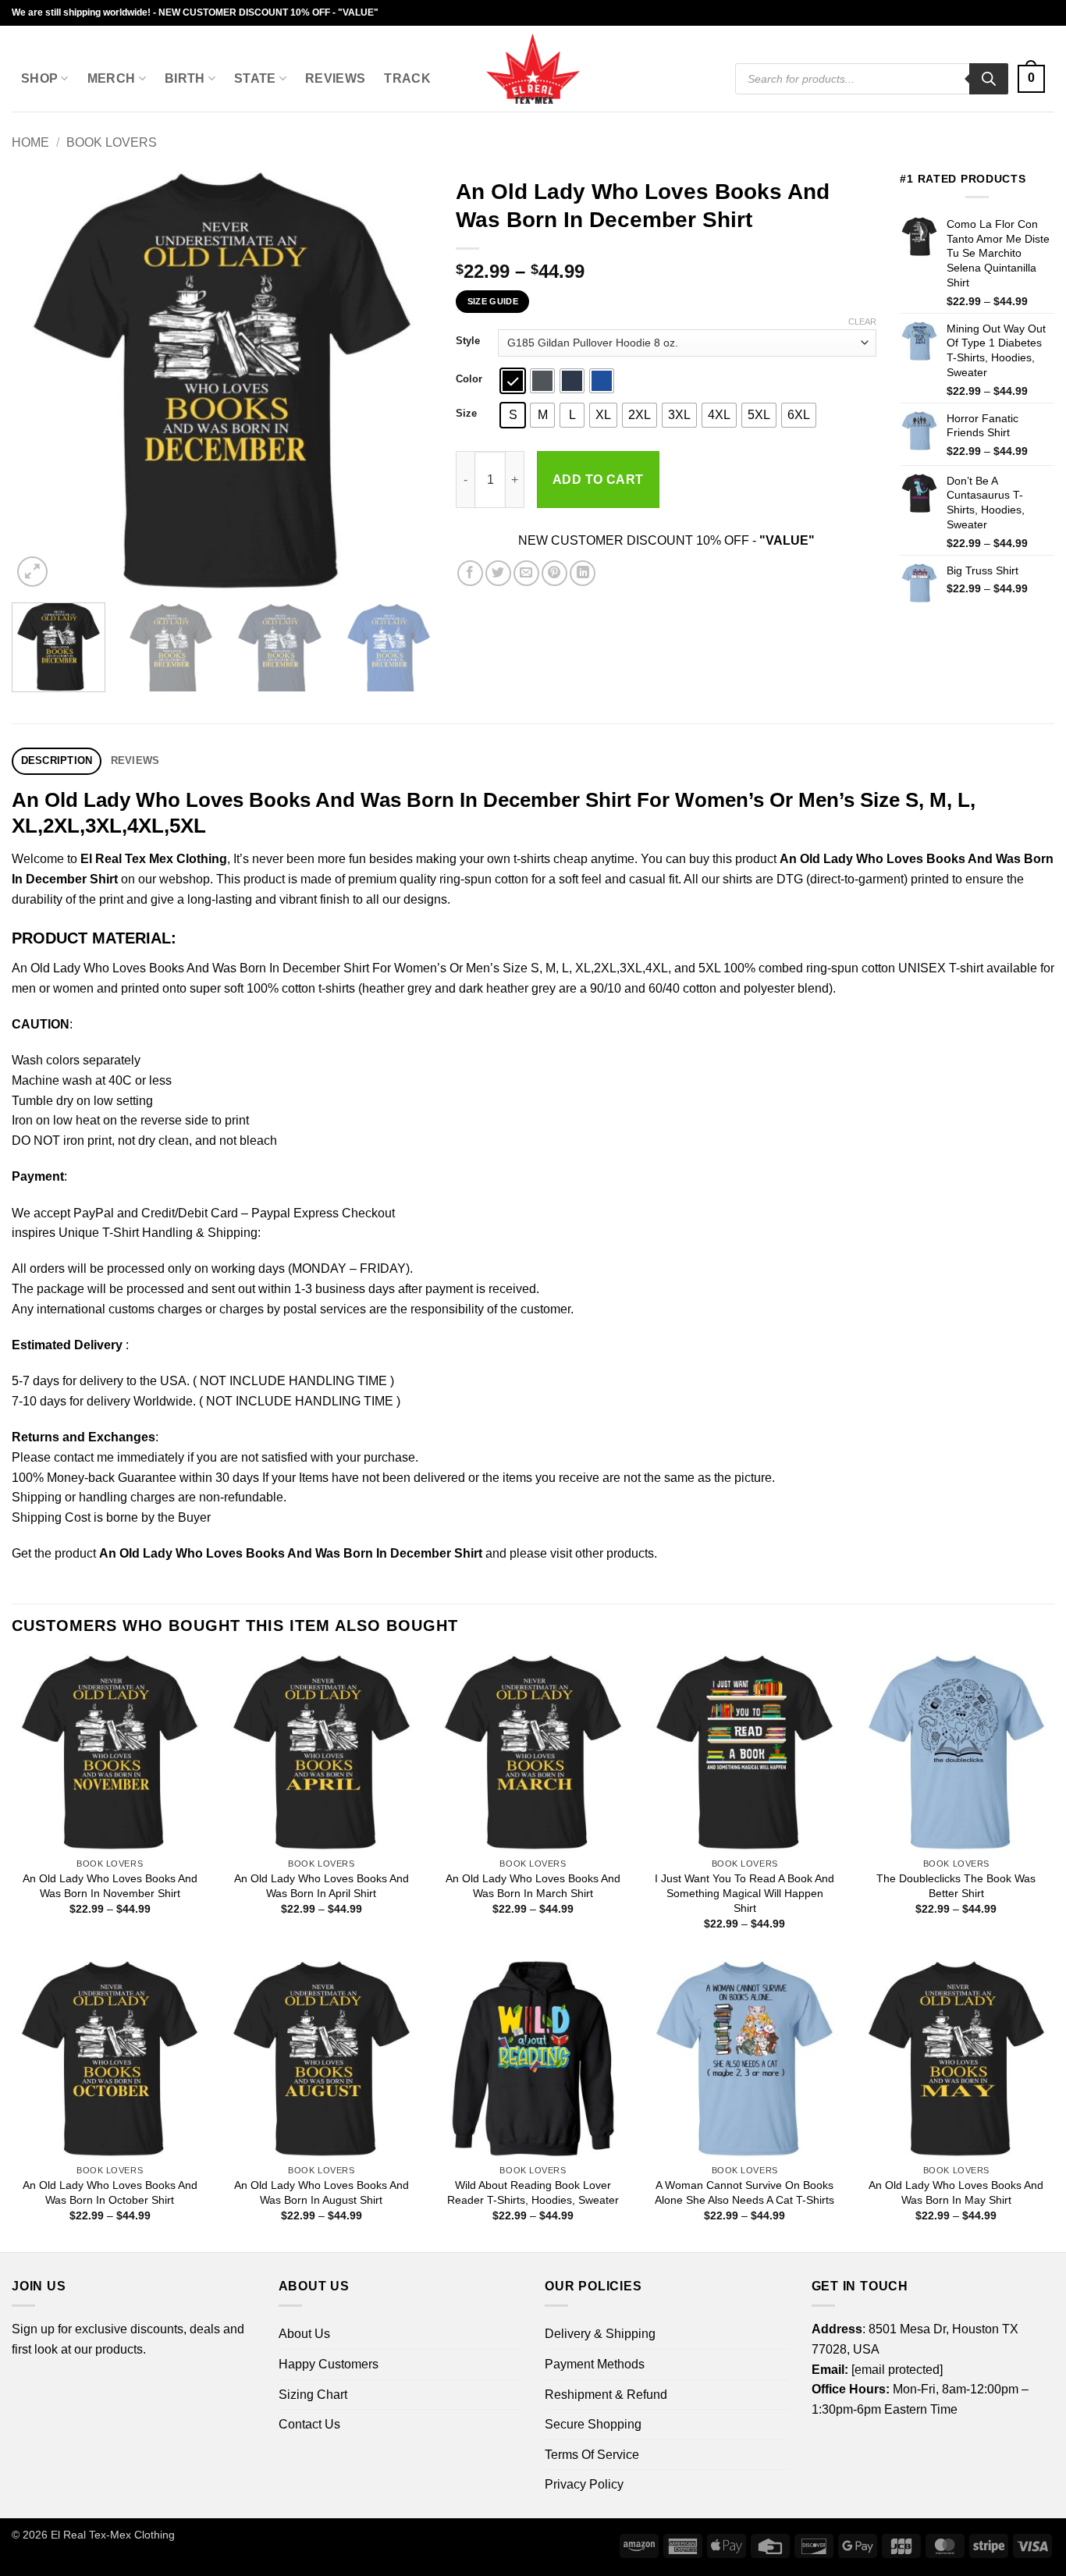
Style (468, 341)
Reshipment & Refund (606, 2395)
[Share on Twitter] (498, 573)
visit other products (602, 1553)
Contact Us (309, 2424)
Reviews (335, 78)
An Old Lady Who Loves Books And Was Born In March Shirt (533, 1886)
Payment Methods (595, 2364)
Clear (862, 322)
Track (407, 78)
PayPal (94, 1213)
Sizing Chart (313, 2395)
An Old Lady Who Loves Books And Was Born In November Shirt (110, 1886)
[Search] (989, 79)
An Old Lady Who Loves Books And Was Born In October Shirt (110, 2192)
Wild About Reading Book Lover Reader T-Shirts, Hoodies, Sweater (533, 2192)
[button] (1031, 79)
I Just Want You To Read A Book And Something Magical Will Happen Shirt (744, 1893)
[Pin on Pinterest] (554, 573)
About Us (304, 2334)
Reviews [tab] (135, 760)
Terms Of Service (592, 2455)
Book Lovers (112, 142)
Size (466, 414)
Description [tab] (57, 760)
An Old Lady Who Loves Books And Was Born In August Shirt (322, 2192)
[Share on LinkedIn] (583, 573)
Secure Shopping (593, 2424)
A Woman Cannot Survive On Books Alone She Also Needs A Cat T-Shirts (744, 2192)
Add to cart (598, 480)
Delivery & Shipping (600, 2334)
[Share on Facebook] (470, 573)
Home (30, 142)
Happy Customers (329, 2364)
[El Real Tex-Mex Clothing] (533, 69)
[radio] (513, 381)
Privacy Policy (584, 2484)
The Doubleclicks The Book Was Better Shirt (956, 1886)
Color (469, 379)
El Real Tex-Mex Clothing (113, 2535)
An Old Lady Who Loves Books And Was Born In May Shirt (956, 2192)
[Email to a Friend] (526, 573)
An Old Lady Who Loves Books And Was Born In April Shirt (322, 1886)
